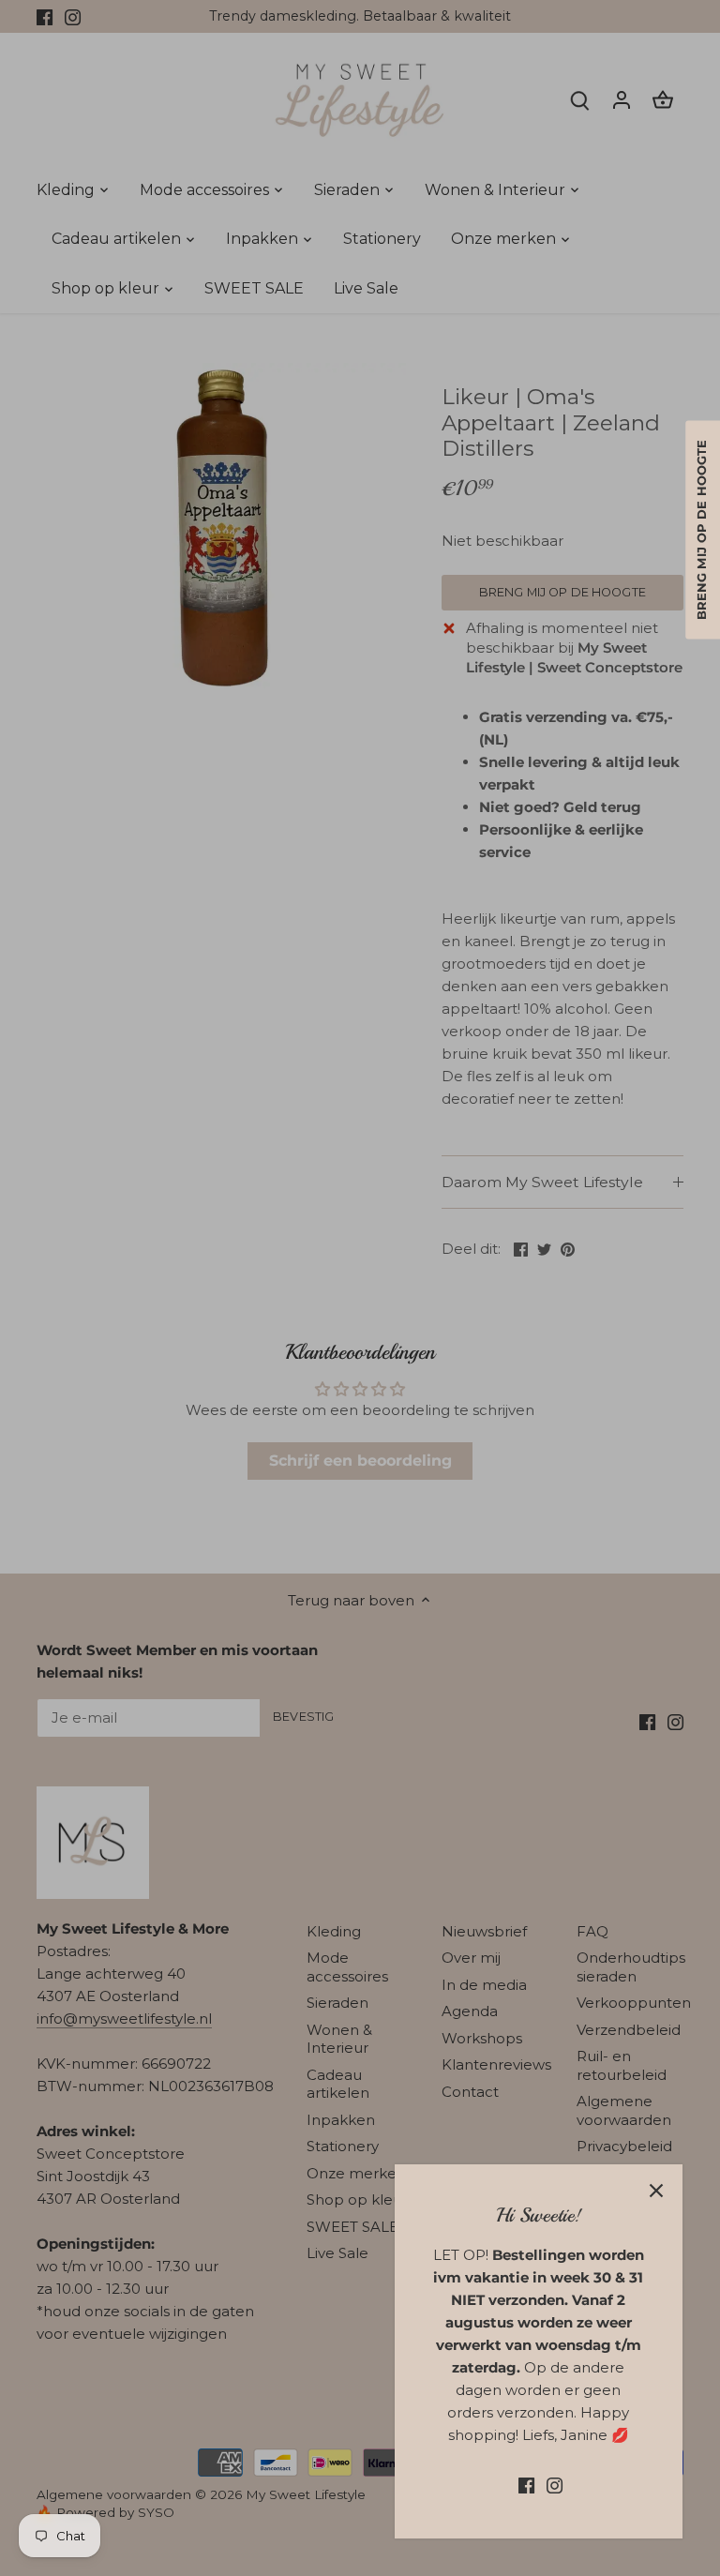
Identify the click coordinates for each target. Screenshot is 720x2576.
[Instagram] (555, 2485)
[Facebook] (526, 2485)
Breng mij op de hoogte (702, 530)
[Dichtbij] (656, 2191)
